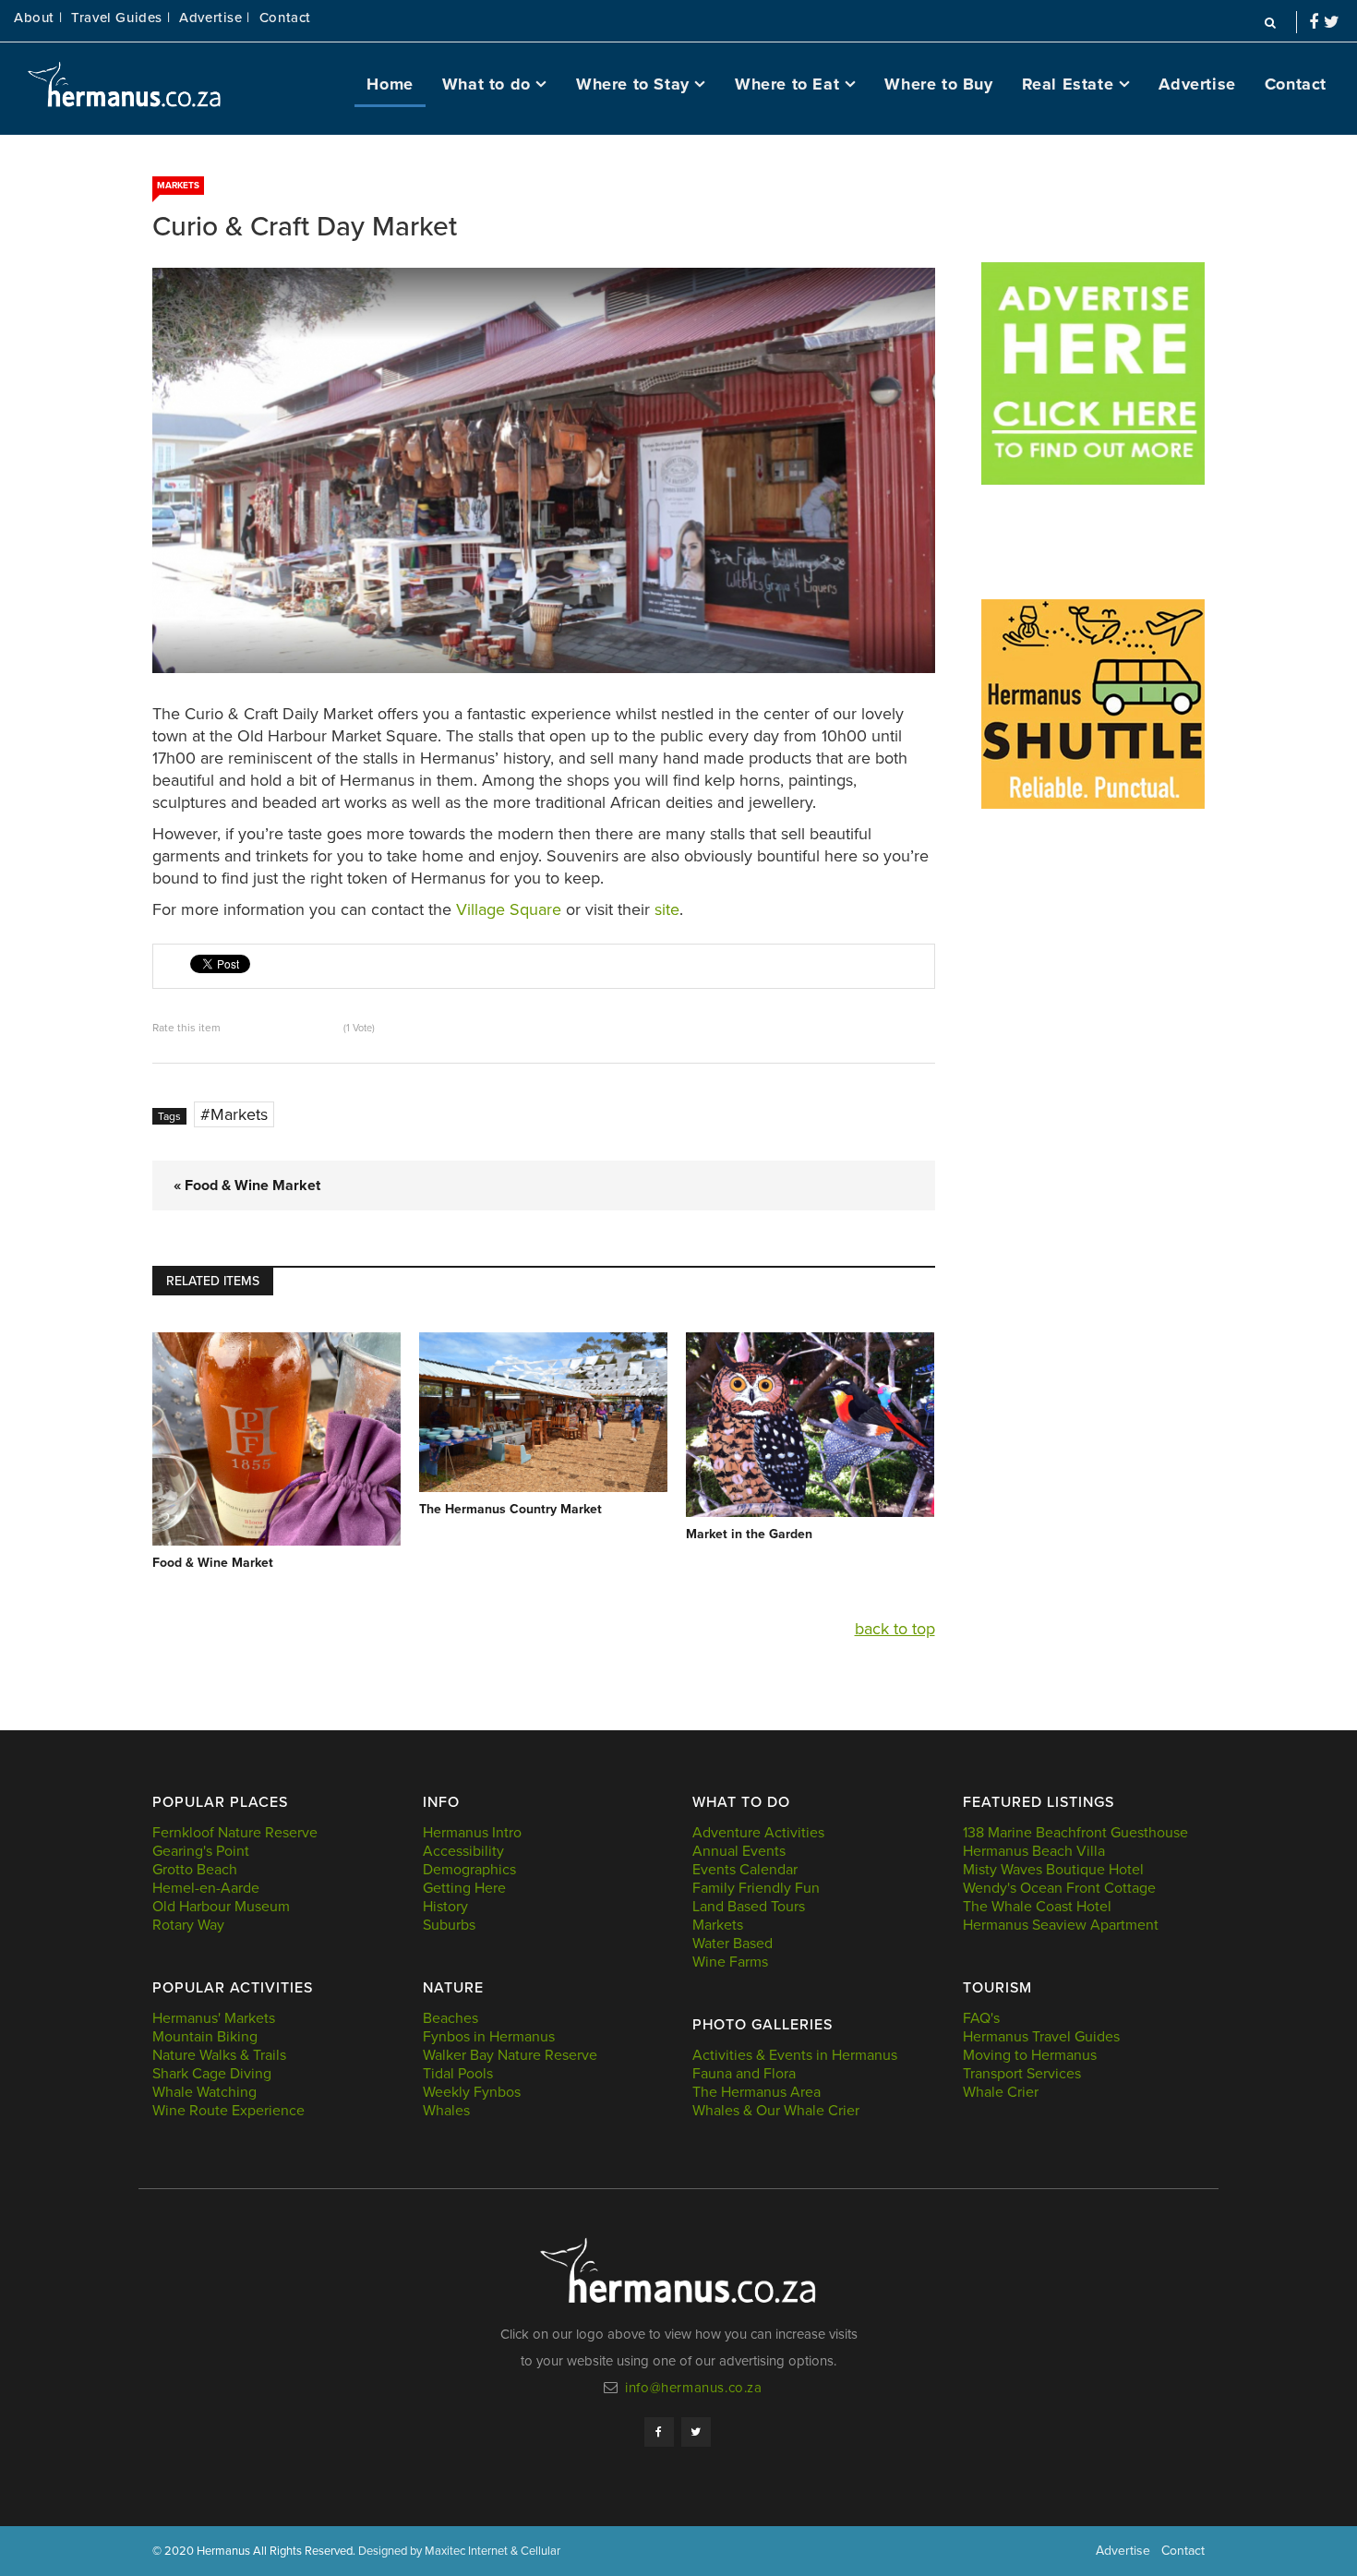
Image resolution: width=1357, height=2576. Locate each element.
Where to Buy (938, 84)
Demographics (469, 1870)
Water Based (733, 1944)
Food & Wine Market (213, 1563)
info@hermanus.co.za (693, 2388)
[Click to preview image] (544, 470)
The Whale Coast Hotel (1037, 1907)
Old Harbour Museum (221, 1907)
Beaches (450, 2018)
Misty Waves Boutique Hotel (1053, 1870)
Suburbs (449, 1925)
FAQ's (981, 2018)
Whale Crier (1001, 2092)
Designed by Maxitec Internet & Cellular (459, 2551)
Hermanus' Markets (214, 2018)
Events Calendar (745, 1870)
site (667, 909)
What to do (486, 84)
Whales (446, 2111)
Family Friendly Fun (756, 1888)
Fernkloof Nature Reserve (235, 1833)
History (445, 1907)
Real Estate (1068, 84)
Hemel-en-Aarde (206, 1888)
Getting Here (464, 1888)
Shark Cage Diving (212, 2074)
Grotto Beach (195, 1870)
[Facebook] (659, 2432)
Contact (285, 18)
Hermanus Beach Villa (1034, 1851)
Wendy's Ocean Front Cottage (1059, 1888)
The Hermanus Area (757, 2092)
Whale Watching (204, 2092)
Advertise (1197, 84)
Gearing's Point (201, 1851)
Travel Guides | (120, 18)
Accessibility (463, 1851)
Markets (178, 186)
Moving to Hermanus (1030, 2055)
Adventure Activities (758, 1833)
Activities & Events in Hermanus (795, 2055)
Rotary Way (188, 1925)
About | (38, 18)
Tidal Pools (458, 2074)
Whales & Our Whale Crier (776, 2111)
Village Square (509, 909)
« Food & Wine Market (247, 1186)
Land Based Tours (749, 1907)
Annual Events (739, 1851)
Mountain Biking (205, 2037)
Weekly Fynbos (472, 2092)
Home (390, 84)
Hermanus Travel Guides (1041, 2037)
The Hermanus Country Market (510, 1509)
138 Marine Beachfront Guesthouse (1075, 1833)
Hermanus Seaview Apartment (1061, 1925)
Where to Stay (633, 84)
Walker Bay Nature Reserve (510, 2055)
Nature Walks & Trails (219, 2055)
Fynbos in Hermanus (489, 2037)
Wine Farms (730, 1962)
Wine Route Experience (228, 2111)
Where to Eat (787, 84)
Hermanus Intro (472, 1833)
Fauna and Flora (744, 2074)
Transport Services (1022, 2074)
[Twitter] (696, 2432)
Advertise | (215, 18)
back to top (895, 1629)
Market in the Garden (749, 1534)
